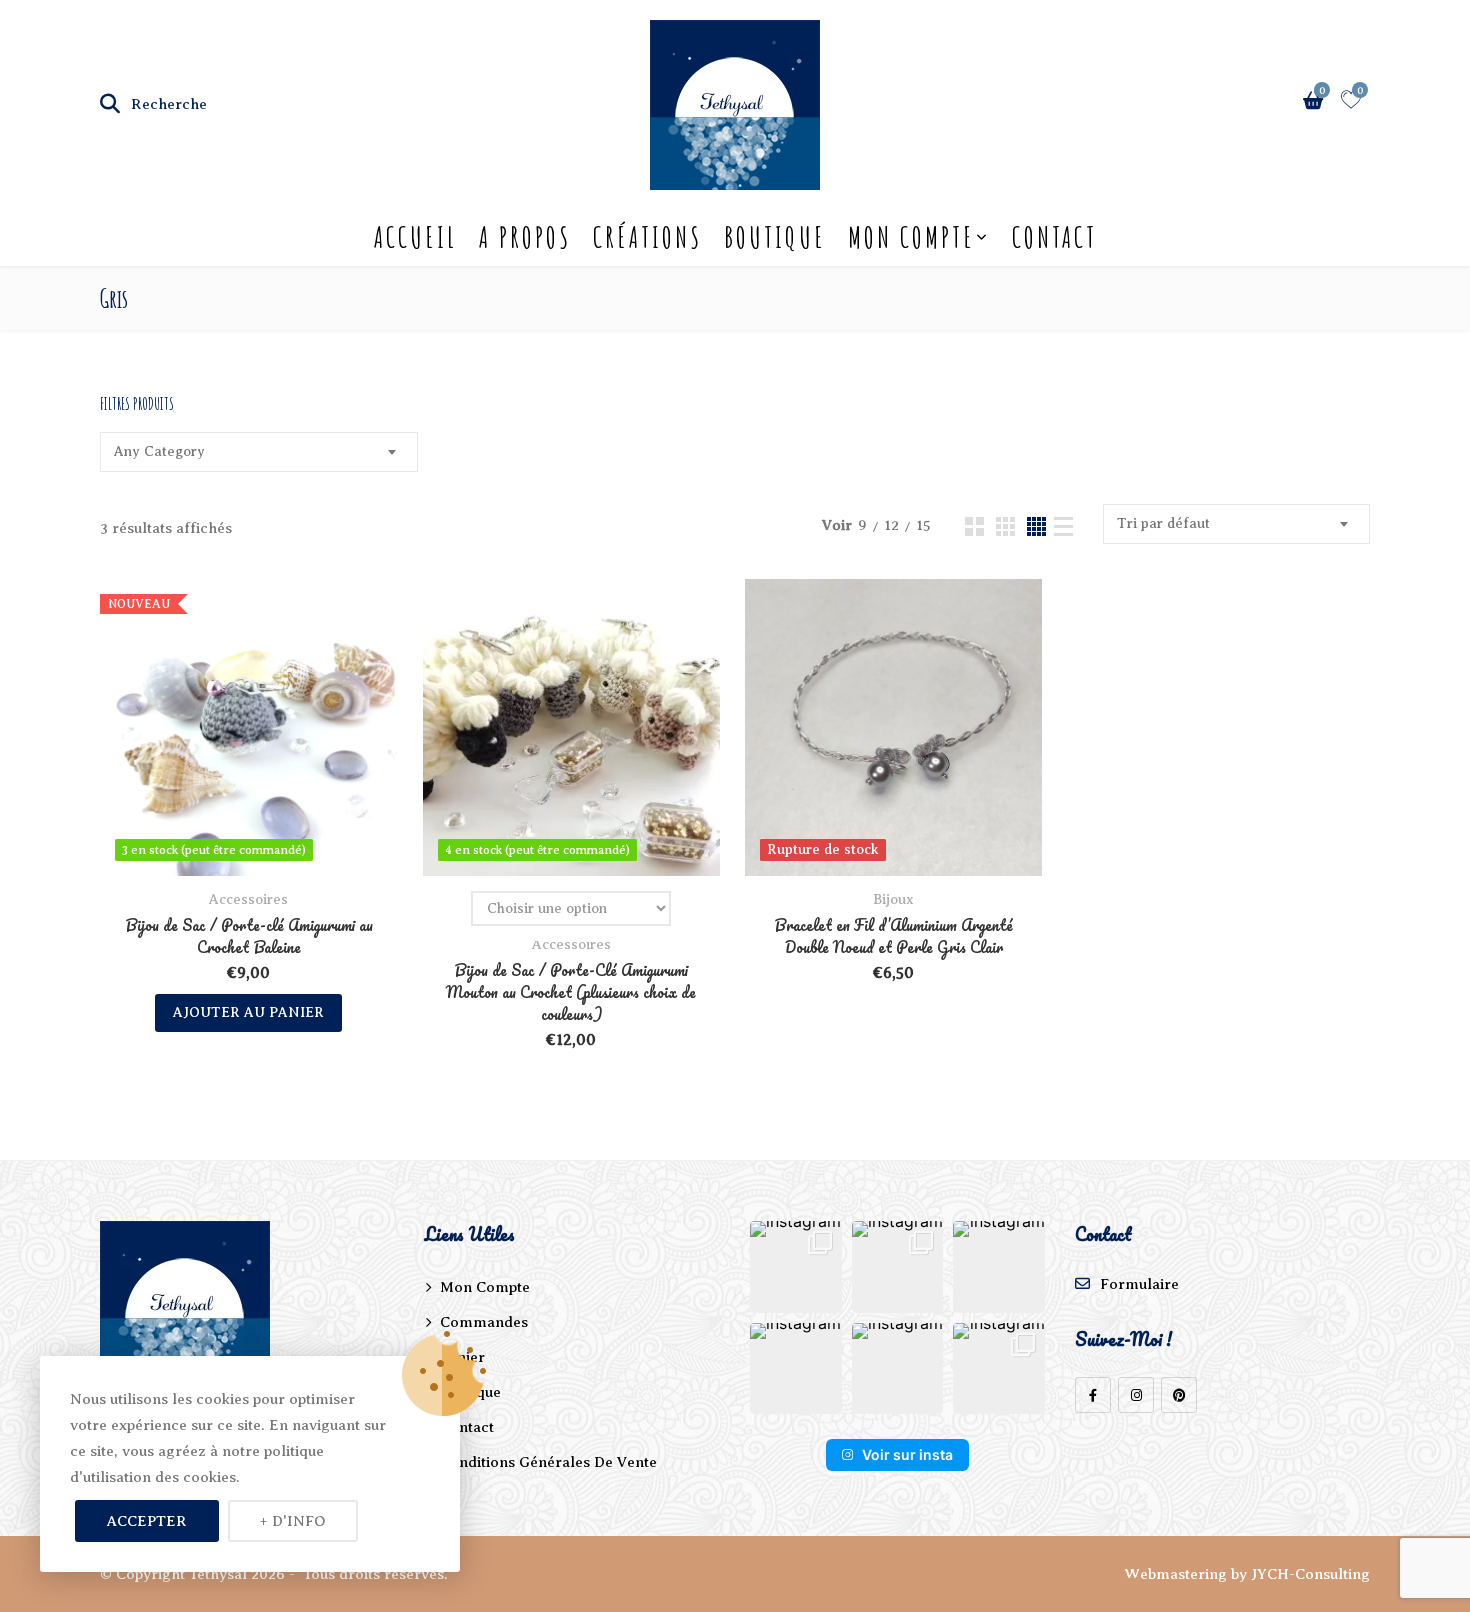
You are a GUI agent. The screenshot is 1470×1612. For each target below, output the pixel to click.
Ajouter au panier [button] (248, 1012)
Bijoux (893, 899)
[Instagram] (1136, 1395)
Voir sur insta (907, 1454)
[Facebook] (1093, 1395)
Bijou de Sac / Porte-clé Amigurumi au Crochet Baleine (249, 936)
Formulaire (1139, 1284)
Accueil (415, 237)
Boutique (775, 237)
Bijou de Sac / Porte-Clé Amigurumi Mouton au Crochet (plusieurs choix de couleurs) (571, 992)
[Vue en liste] (1063, 526)
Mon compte (911, 237)
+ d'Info (293, 1521)
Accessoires (248, 899)
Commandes (484, 1322)
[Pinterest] (1179, 1395)
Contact (1054, 237)
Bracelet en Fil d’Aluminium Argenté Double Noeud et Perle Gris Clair (893, 936)
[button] (796, 1267)
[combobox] (259, 452)
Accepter (147, 1521)
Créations (647, 237)
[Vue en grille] (974, 526)
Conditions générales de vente (548, 1462)
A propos (525, 237)
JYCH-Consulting (1310, 1574)
